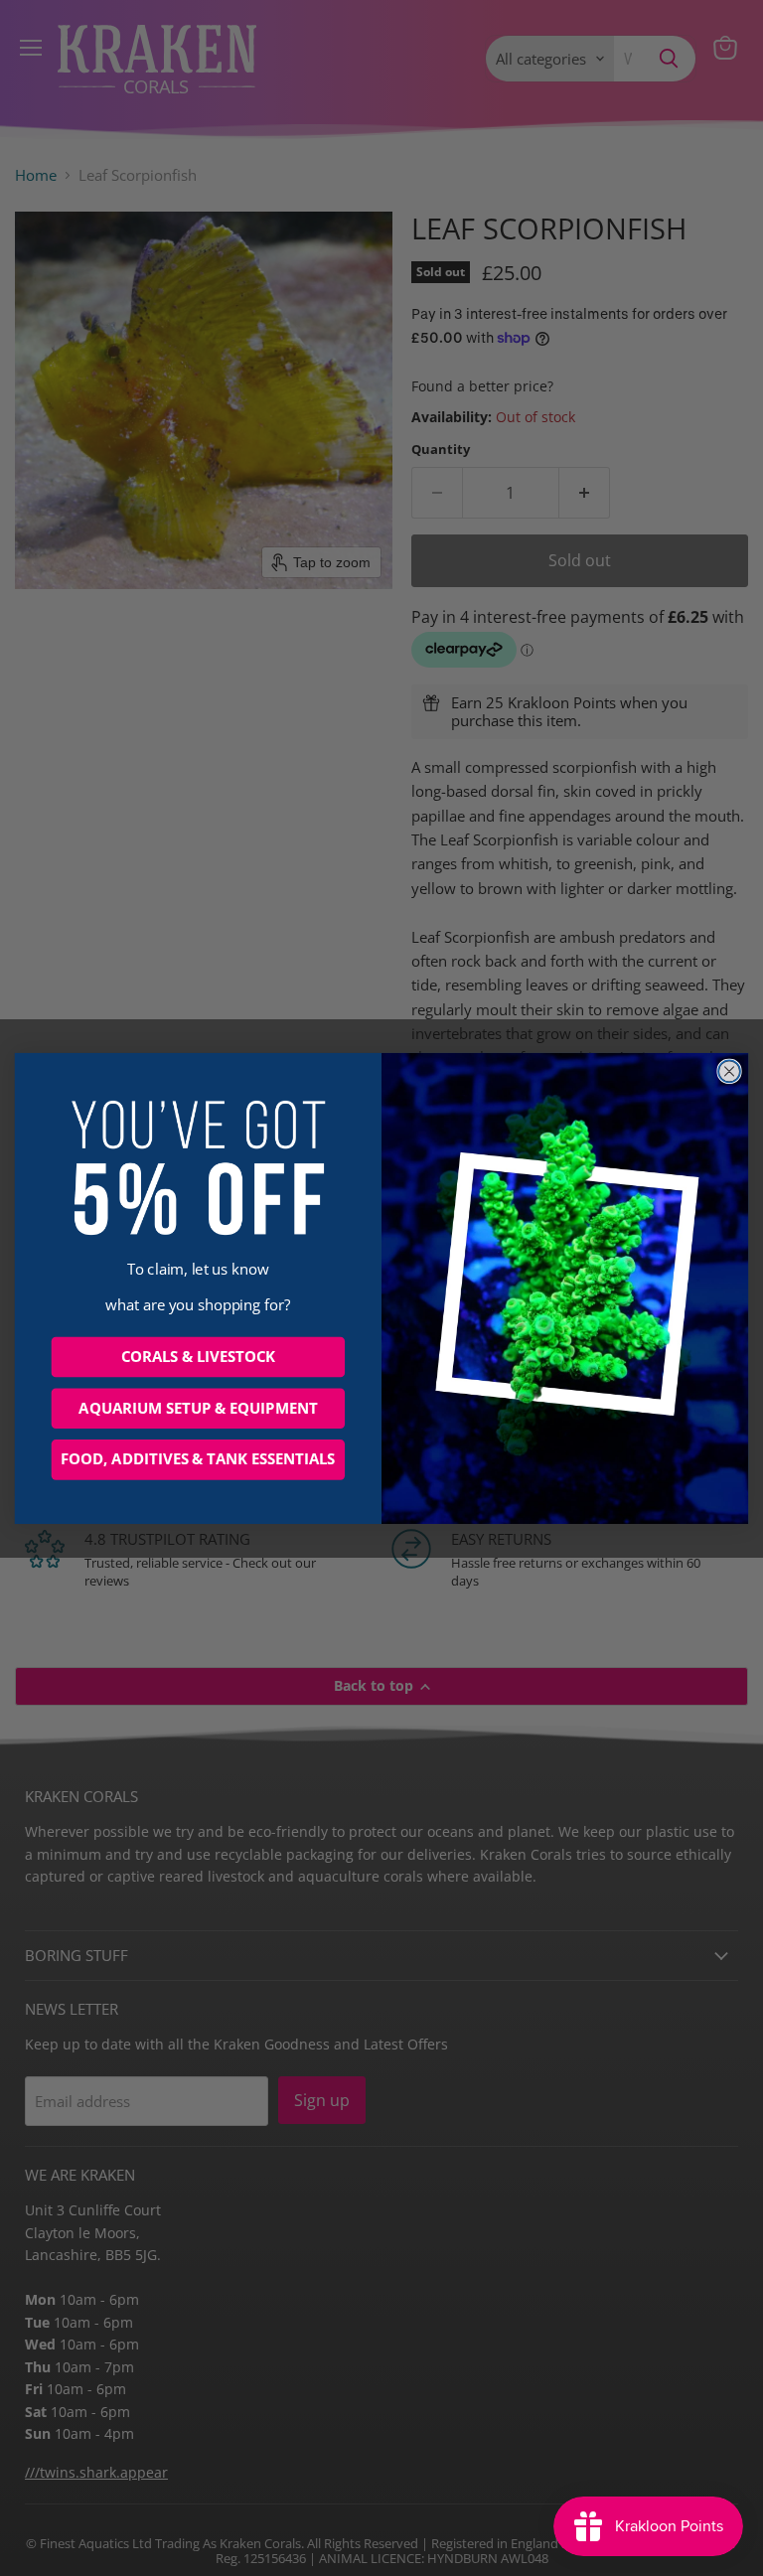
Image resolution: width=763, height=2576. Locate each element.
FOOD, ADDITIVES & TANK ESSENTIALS (198, 1459)
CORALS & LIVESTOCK (198, 1356)
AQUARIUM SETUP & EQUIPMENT (198, 1408)
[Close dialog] (729, 1071)
